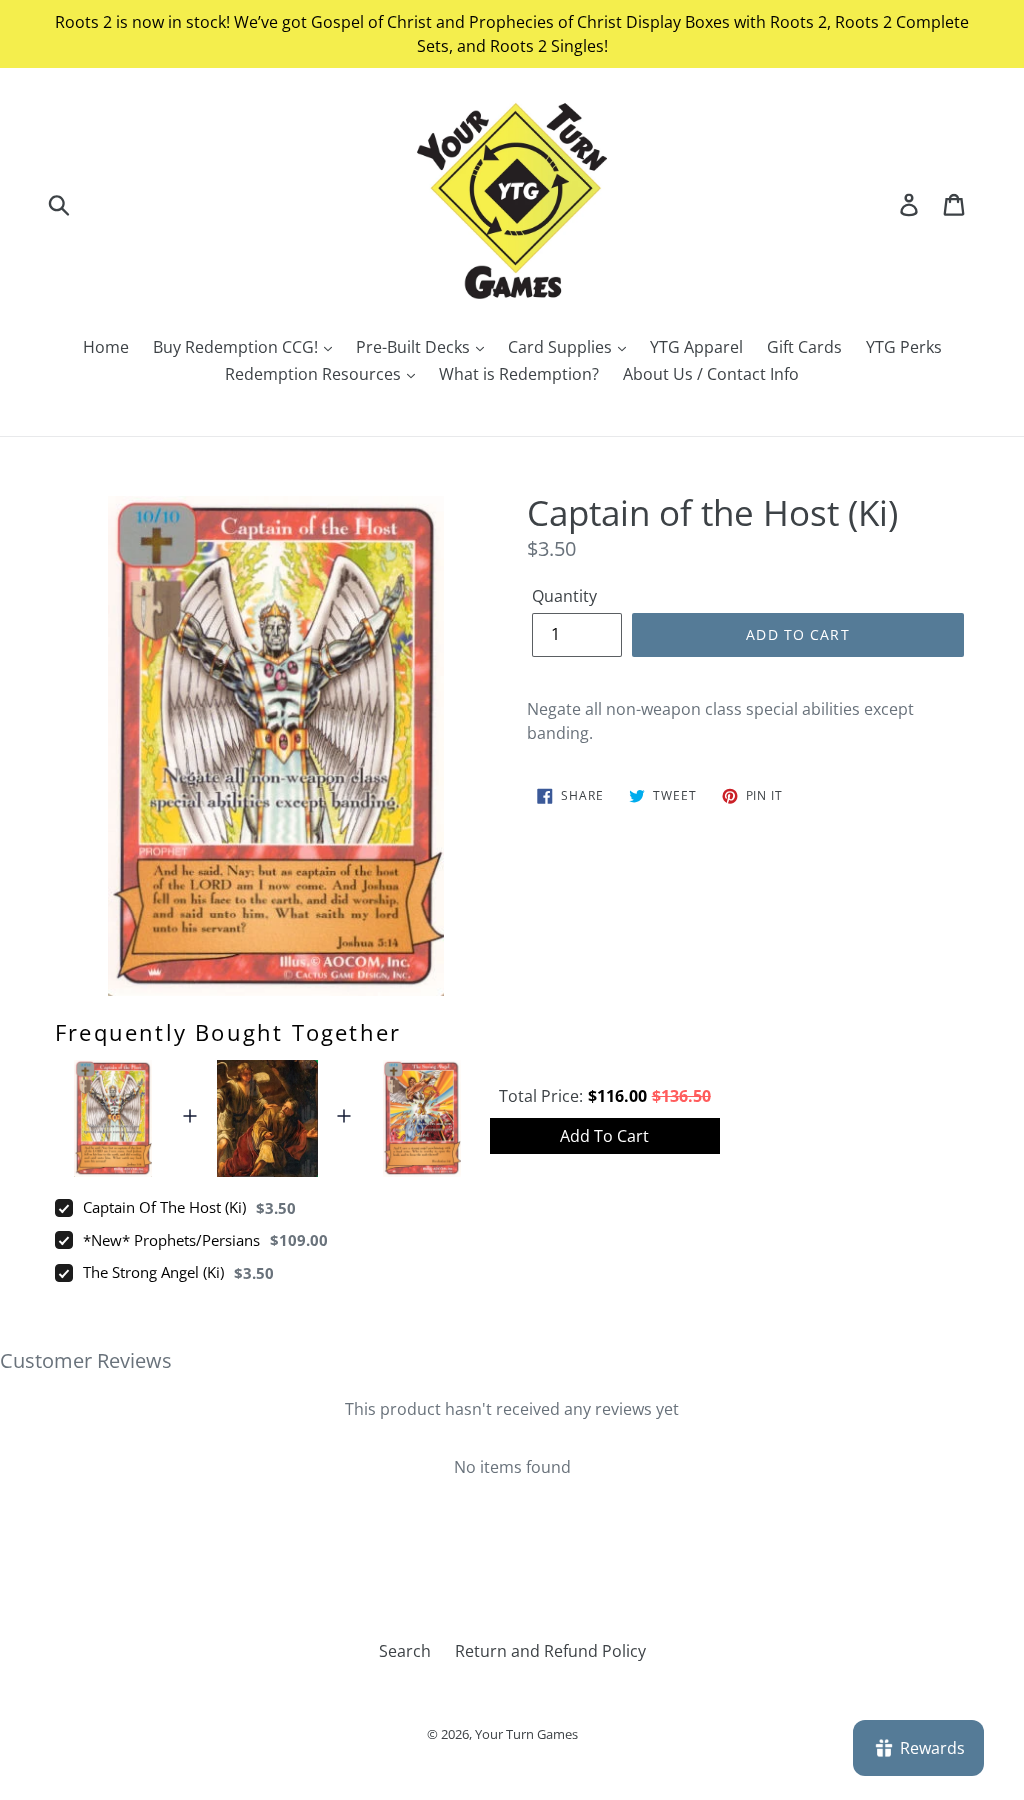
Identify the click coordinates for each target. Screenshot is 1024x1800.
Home (106, 347)
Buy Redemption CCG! (237, 347)
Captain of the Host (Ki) (164, 1207)
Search (405, 1651)
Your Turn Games (526, 1734)
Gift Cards (804, 347)
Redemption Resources (315, 374)
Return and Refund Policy (550, 1651)
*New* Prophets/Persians (171, 1240)
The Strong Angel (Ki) (153, 1272)
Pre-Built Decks (415, 347)
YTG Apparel (696, 347)
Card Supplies (562, 347)
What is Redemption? (519, 374)
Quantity (564, 596)
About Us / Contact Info (711, 374)
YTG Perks (904, 347)
